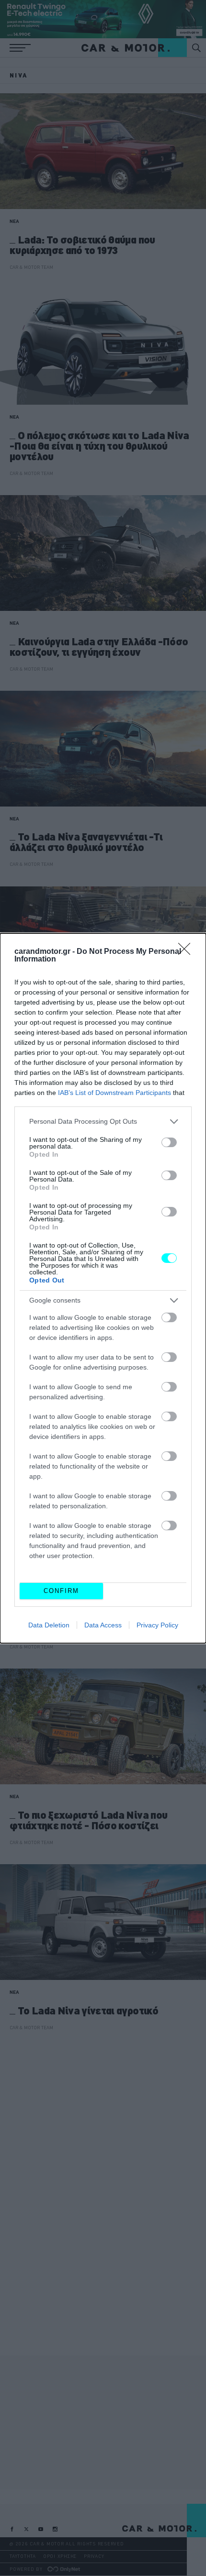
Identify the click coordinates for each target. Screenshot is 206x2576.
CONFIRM (61, 1591)
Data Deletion (49, 1625)
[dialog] (103, 1288)
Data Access (103, 1625)
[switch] (169, 1142)
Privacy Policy (157, 1625)
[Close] (187, 952)
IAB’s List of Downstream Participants (114, 1093)
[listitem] (103, 1122)
